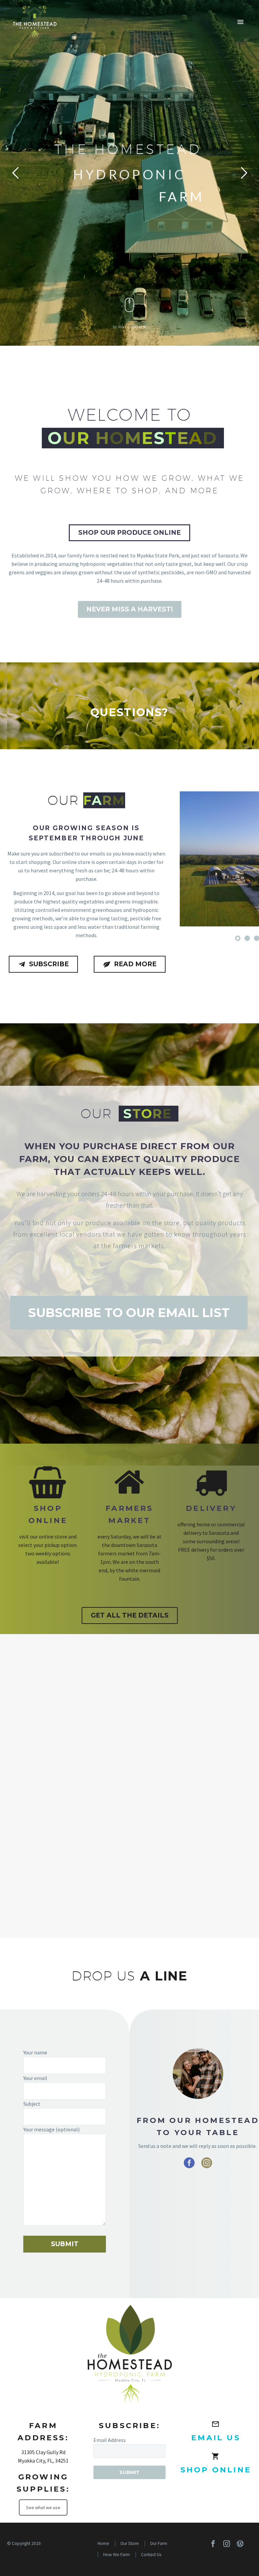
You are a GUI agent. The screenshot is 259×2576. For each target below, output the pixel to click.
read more (130, 964)
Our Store (130, 2543)
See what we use (43, 2507)
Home (103, 2543)
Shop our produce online (129, 533)
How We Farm (117, 2555)
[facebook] (189, 2163)
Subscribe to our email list (129, 1313)
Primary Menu (240, 22)
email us (216, 2438)
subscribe (43, 964)
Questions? (129, 712)
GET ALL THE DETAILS (130, 1615)
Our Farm (159, 2543)
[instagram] (207, 2163)
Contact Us (151, 2555)
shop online (216, 2470)
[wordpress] (240, 2544)
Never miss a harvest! (130, 609)
